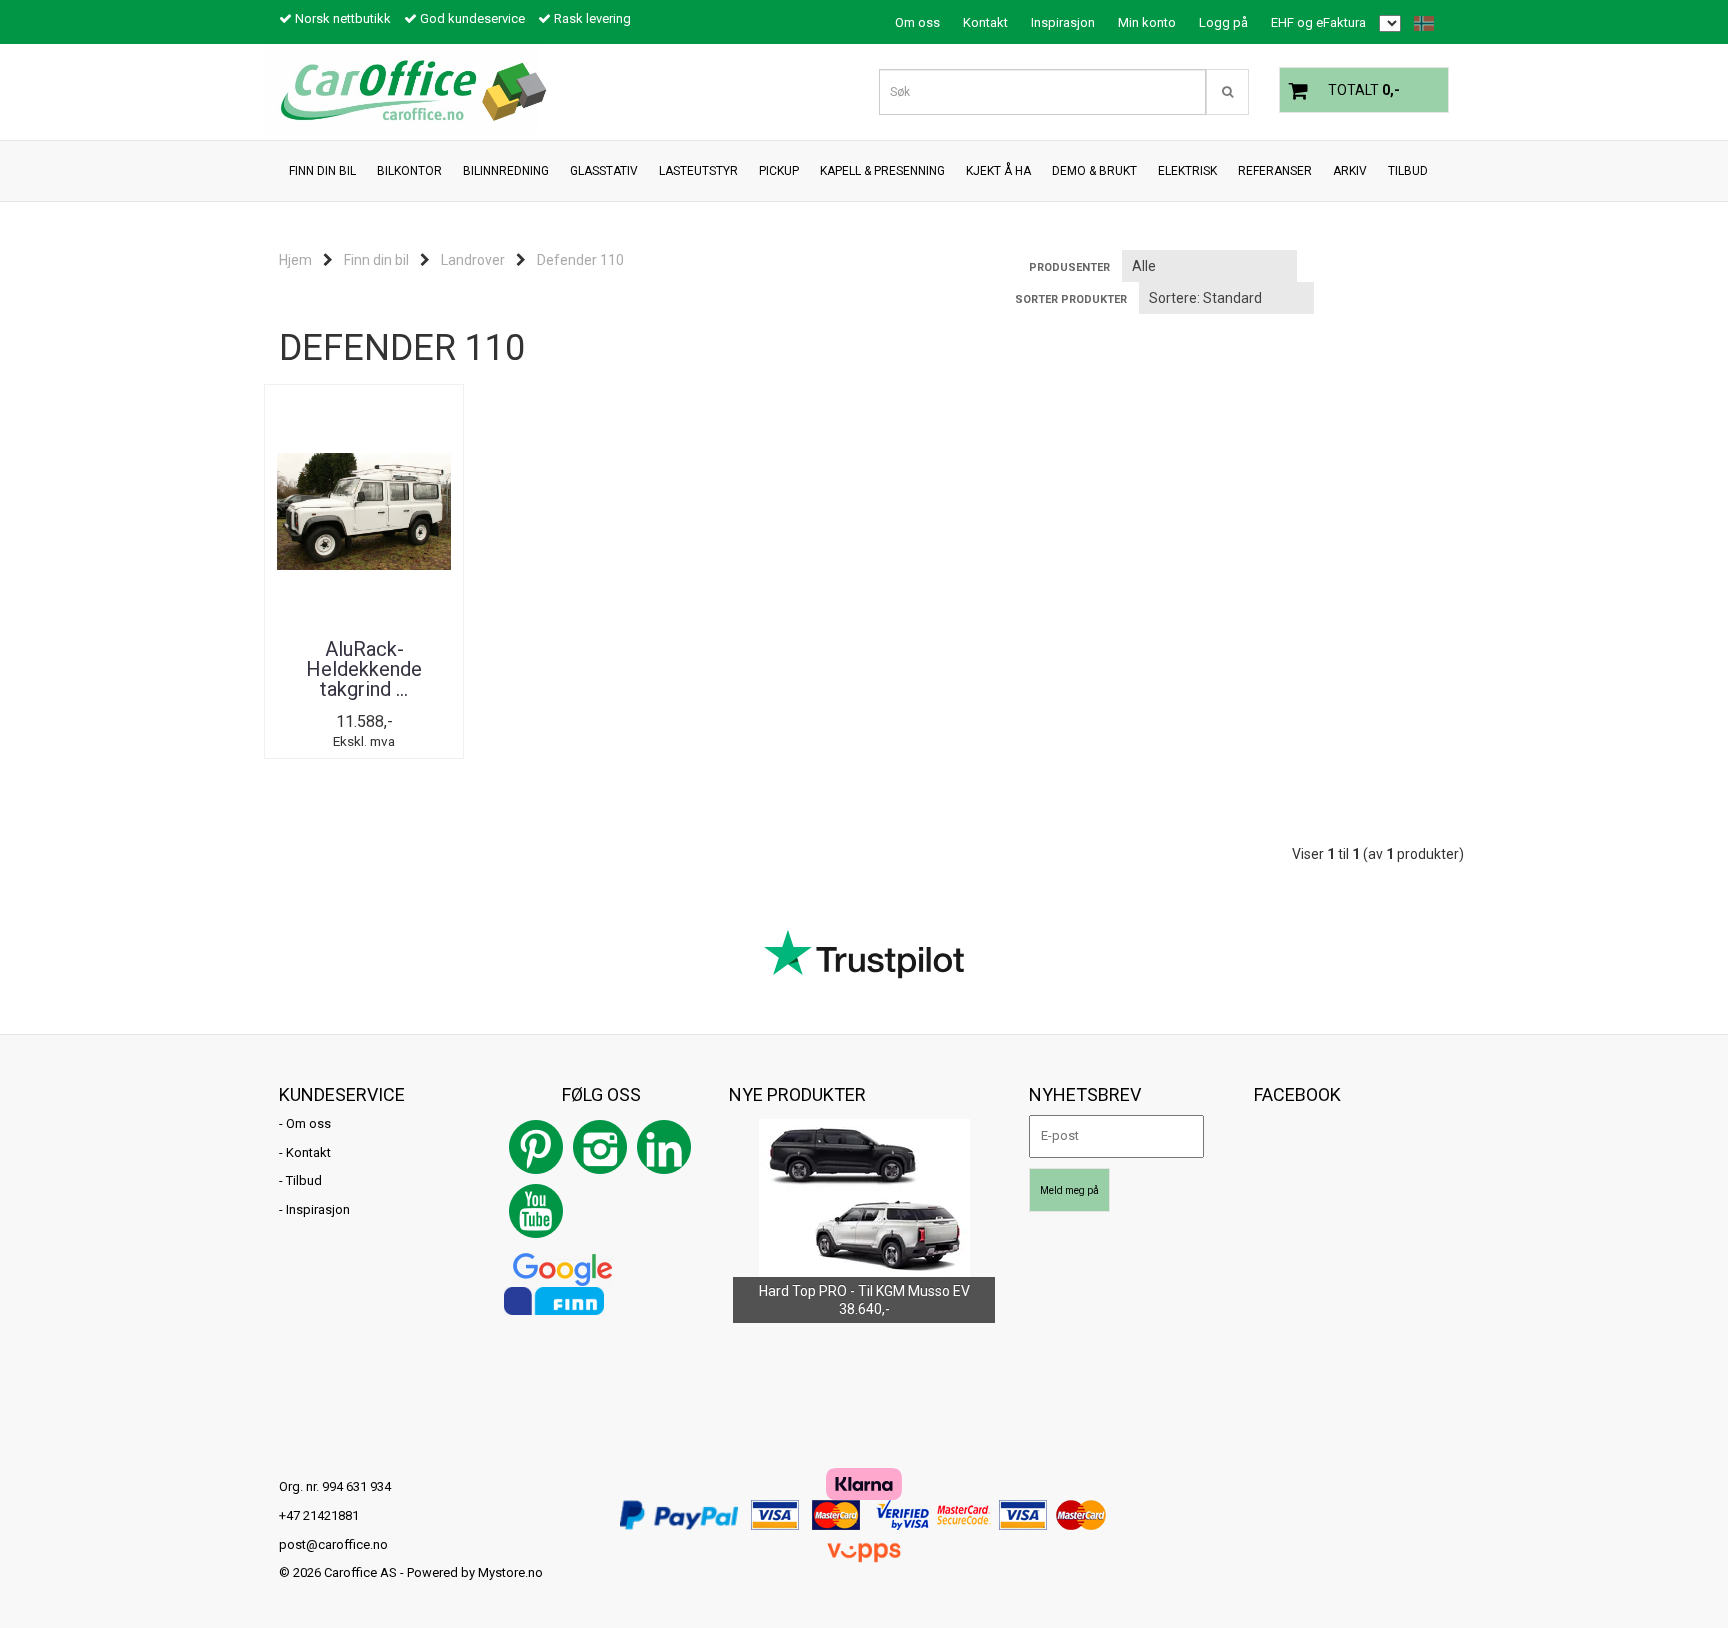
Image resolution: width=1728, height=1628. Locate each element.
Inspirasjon (1063, 22)
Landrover (473, 260)
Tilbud (304, 1180)
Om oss (917, 22)
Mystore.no (510, 1572)
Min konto (1147, 22)
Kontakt (985, 22)
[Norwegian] (1419, 23)
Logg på (1223, 22)
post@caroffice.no (333, 1544)
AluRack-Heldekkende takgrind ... (364, 669)
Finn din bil (376, 260)
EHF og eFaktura (1318, 22)
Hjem (295, 260)
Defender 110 (580, 260)
